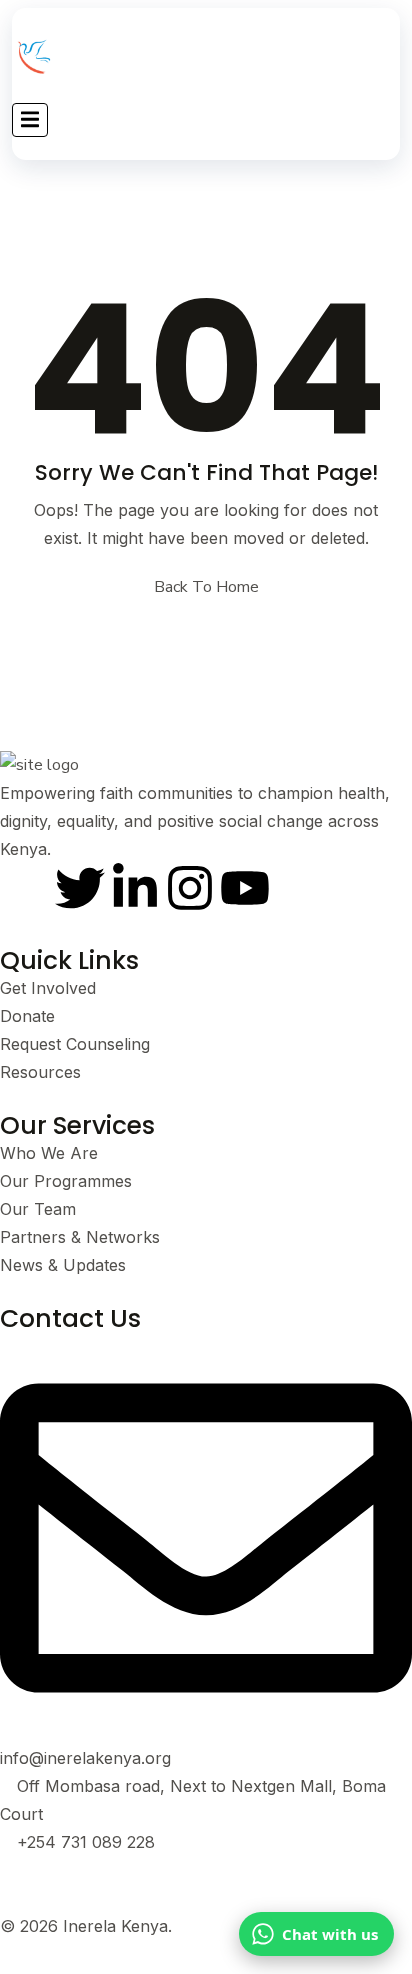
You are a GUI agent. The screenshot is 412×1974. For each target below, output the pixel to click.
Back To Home (206, 587)
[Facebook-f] (25, 888)
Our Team (38, 1209)
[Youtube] (245, 888)
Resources (40, 1072)
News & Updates (63, 1265)
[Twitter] (80, 888)
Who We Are (49, 1153)
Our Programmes (66, 1181)
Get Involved (48, 988)
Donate (27, 1016)
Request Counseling (75, 1044)
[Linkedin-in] (135, 888)
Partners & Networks (80, 1237)
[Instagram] (190, 888)
